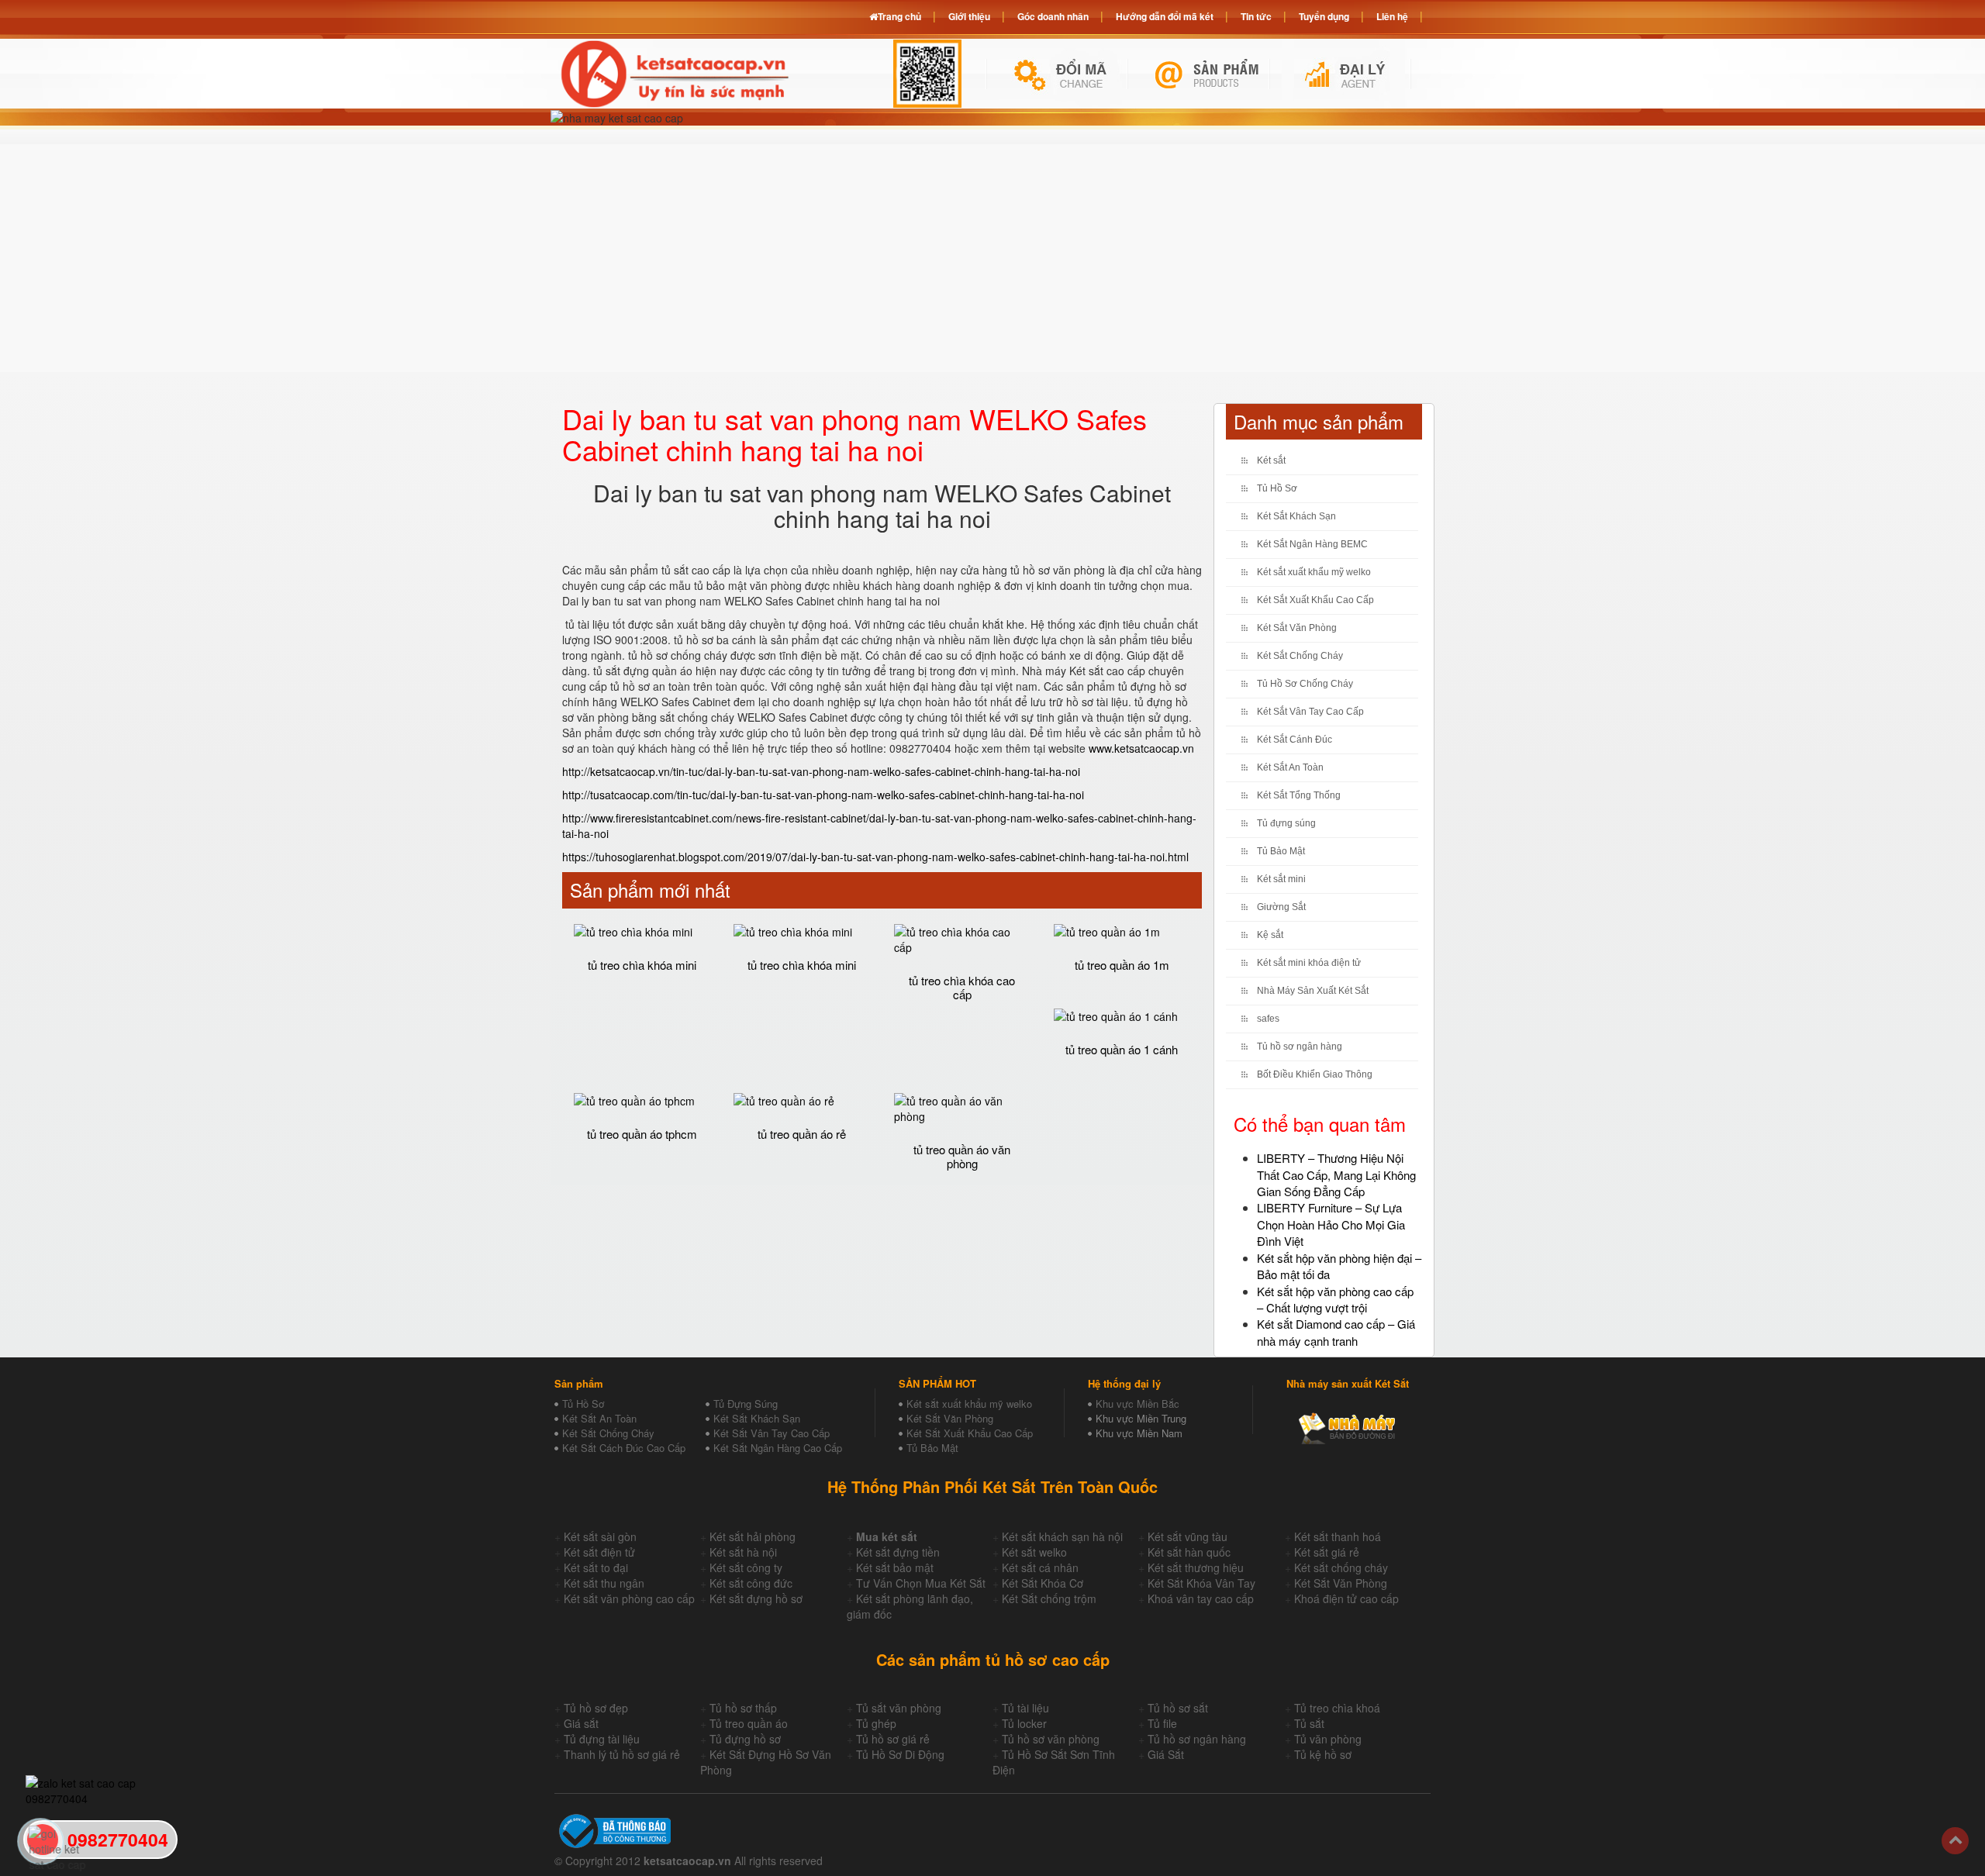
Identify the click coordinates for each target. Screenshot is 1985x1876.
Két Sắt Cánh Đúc (1295, 740)
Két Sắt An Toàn (1290, 767)
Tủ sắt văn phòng (899, 1708)
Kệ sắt (1270, 935)
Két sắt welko (1034, 1552)
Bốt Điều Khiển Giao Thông (1315, 1074)
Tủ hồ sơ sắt (1178, 1708)
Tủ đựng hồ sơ (745, 1739)
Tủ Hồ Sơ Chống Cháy (1305, 684)
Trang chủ (899, 16)
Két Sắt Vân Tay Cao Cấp (1310, 712)
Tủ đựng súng (1286, 823)
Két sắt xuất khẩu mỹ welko (1314, 572)
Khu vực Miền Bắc (1137, 1404)
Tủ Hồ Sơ (1277, 488)
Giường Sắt (1281, 907)
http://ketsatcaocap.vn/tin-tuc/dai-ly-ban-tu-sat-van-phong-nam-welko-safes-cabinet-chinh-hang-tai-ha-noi (821, 771)
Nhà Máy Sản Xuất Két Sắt (1313, 991)
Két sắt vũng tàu (1188, 1536)
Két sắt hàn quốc (1189, 1552)
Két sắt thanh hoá (1338, 1536)
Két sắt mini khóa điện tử (1309, 963)
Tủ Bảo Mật (1281, 851)
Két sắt (1271, 460)
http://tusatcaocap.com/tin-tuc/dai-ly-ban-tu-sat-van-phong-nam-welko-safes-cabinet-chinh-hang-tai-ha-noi (823, 795)
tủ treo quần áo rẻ (802, 1134)
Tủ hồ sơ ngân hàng (1300, 1047)
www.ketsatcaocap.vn (1141, 748)
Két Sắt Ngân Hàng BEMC (1312, 544)
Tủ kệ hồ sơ (1323, 1754)
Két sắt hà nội (743, 1552)
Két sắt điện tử (599, 1552)
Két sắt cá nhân (1040, 1567)
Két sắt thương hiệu (1196, 1567)
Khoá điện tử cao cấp (1346, 1598)
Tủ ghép (876, 1723)
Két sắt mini (1281, 879)
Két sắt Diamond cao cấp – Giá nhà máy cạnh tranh (1336, 1332)
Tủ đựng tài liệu (602, 1739)
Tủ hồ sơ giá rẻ (893, 1739)
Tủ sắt (1309, 1723)
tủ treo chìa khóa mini (642, 965)
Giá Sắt (1166, 1754)
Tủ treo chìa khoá (1337, 1708)
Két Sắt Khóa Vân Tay (1201, 1583)
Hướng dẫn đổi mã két (1165, 16)
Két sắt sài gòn (600, 1536)
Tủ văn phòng (1328, 1739)
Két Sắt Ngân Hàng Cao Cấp (778, 1448)
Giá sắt (581, 1723)
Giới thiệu (969, 16)
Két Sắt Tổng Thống (1299, 795)
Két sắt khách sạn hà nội (1062, 1536)
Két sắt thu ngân (604, 1583)
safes (1268, 1019)
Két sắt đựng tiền (898, 1552)
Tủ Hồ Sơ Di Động (900, 1754)
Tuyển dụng (1324, 16)
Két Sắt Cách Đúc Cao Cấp (624, 1448)
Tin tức (1256, 16)
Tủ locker (1024, 1723)
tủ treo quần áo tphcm (642, 1134)
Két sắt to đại (596, 1567)
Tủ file (1162, 1723)
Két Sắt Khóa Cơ (1043, 1583)
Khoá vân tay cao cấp (1201, 1598)
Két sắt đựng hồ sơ (756, 1598)
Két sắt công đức (751, 1583)
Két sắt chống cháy (1341, 1567)
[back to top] (1955, 1841)
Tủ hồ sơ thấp (743, 1708)
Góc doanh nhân (1053, 16)
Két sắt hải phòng (753, 1536)
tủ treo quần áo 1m (1122, 965)
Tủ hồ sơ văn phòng (1051, 1739)
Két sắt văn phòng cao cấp (629, 1598)
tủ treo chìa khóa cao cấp (962, 988)
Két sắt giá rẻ (1327, 1552)
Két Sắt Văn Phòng (1297, 628)
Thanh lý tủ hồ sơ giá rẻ (622, 1754)
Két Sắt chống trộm (1049, 1598)
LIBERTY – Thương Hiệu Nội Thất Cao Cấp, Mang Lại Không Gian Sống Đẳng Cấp (1336, 1174)
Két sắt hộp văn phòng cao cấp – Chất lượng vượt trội (1335, 1299)
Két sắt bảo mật (895, 1567)
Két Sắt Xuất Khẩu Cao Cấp (1315, 600)
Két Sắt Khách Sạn (1296, 516)
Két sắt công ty (746, 1567)
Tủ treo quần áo (749, 1723)
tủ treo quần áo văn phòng (962, 1157)
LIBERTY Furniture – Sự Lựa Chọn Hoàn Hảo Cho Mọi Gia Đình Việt (1331, 1224)
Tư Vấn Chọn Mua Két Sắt (921, 1583)
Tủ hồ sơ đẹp (596, 1708)
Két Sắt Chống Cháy (1300, 656)
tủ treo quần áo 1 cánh (1122, 1049)
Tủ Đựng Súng (746, 1404)
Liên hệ (1392, 16)
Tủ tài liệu (1025, 1708)
